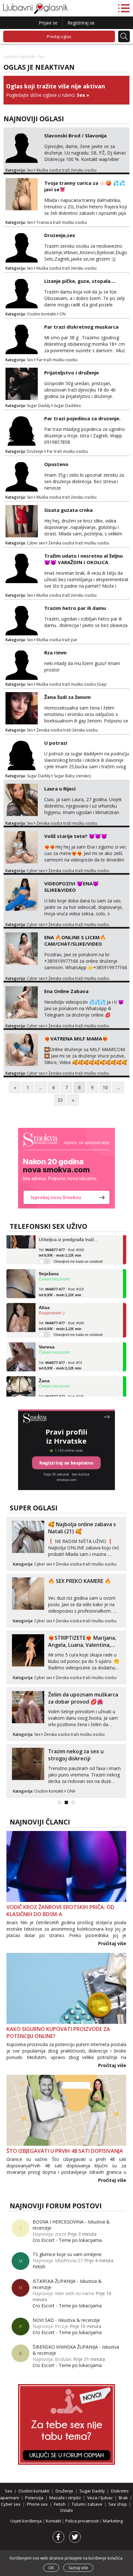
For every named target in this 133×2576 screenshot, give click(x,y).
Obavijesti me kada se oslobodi (78, 1252)
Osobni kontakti (41, 314)
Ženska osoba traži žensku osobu (67, 730)
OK (51, 2568)
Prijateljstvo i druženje (72, 373)
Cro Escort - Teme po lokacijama (67, 2240)
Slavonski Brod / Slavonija (75, 135)
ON (62, 314)
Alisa (44, 1298)
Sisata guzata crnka (68, 510)
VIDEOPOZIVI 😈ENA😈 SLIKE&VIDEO (72, 887)
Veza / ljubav (100, 2498)
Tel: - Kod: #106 (61, 1317)
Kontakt (54, 2521)
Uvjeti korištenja (26, 2521)
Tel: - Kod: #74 (60, 1356)
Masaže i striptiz (65, 2498)
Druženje (35, 451)
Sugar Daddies (67, 406)
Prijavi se (48, 23)
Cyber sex (36, 543)
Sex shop (118, 2504)
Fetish (39, 2267)
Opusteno (56, 464)
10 (105, 1087)
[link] (66, 1168)
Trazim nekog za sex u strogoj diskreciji (76, 1755)
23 (60, 1100)
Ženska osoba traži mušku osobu (79, 543)
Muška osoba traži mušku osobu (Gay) (71, 684)
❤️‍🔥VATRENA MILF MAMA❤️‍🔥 (76, 1039)
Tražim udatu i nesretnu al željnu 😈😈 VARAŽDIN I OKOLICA (83, 559)
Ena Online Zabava (66, 991)
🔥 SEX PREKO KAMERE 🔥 (80, 1581)
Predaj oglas (59, 36)
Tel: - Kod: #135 (61, 1390)
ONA (71, 1791)
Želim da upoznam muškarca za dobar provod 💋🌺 (83, 1698)
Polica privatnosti (82, 2521)
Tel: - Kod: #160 (61, 1243)
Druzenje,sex (60, 235)
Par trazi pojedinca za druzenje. (82, 418)
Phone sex (37, 2504)
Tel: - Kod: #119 (61, 1283)
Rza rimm (55, 652)
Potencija (34, 2498)
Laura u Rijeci (60, 789)
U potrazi (56, 743)
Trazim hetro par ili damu (75, 608)
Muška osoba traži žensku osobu (66, 170)
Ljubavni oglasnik (19, 57)
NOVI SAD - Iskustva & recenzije (66, 2320)
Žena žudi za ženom (67, 697)
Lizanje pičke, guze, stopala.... (80, 281)
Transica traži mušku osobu (62, 222)
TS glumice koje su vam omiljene (67, 2254)
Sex (81, 95)
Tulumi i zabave (87, 2504)
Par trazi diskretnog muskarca (81, 327)
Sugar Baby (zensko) (72, 776)
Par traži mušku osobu (57, 360)
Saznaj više (78, 2568)
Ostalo (66, 2510)
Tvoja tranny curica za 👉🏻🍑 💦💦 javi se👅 (85, 186)
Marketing (113, 2521)
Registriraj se (81, 23)
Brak (123, 2498)
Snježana (49, 1264)
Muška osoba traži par (57, 640)
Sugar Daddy (39, 406)
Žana (44, 1372)
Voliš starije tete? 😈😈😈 (76, 836)
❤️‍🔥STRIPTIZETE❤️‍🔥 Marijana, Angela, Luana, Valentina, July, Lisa (82, 1645)
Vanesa (47, 1338)
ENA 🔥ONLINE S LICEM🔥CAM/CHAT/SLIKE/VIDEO (75, 940)
